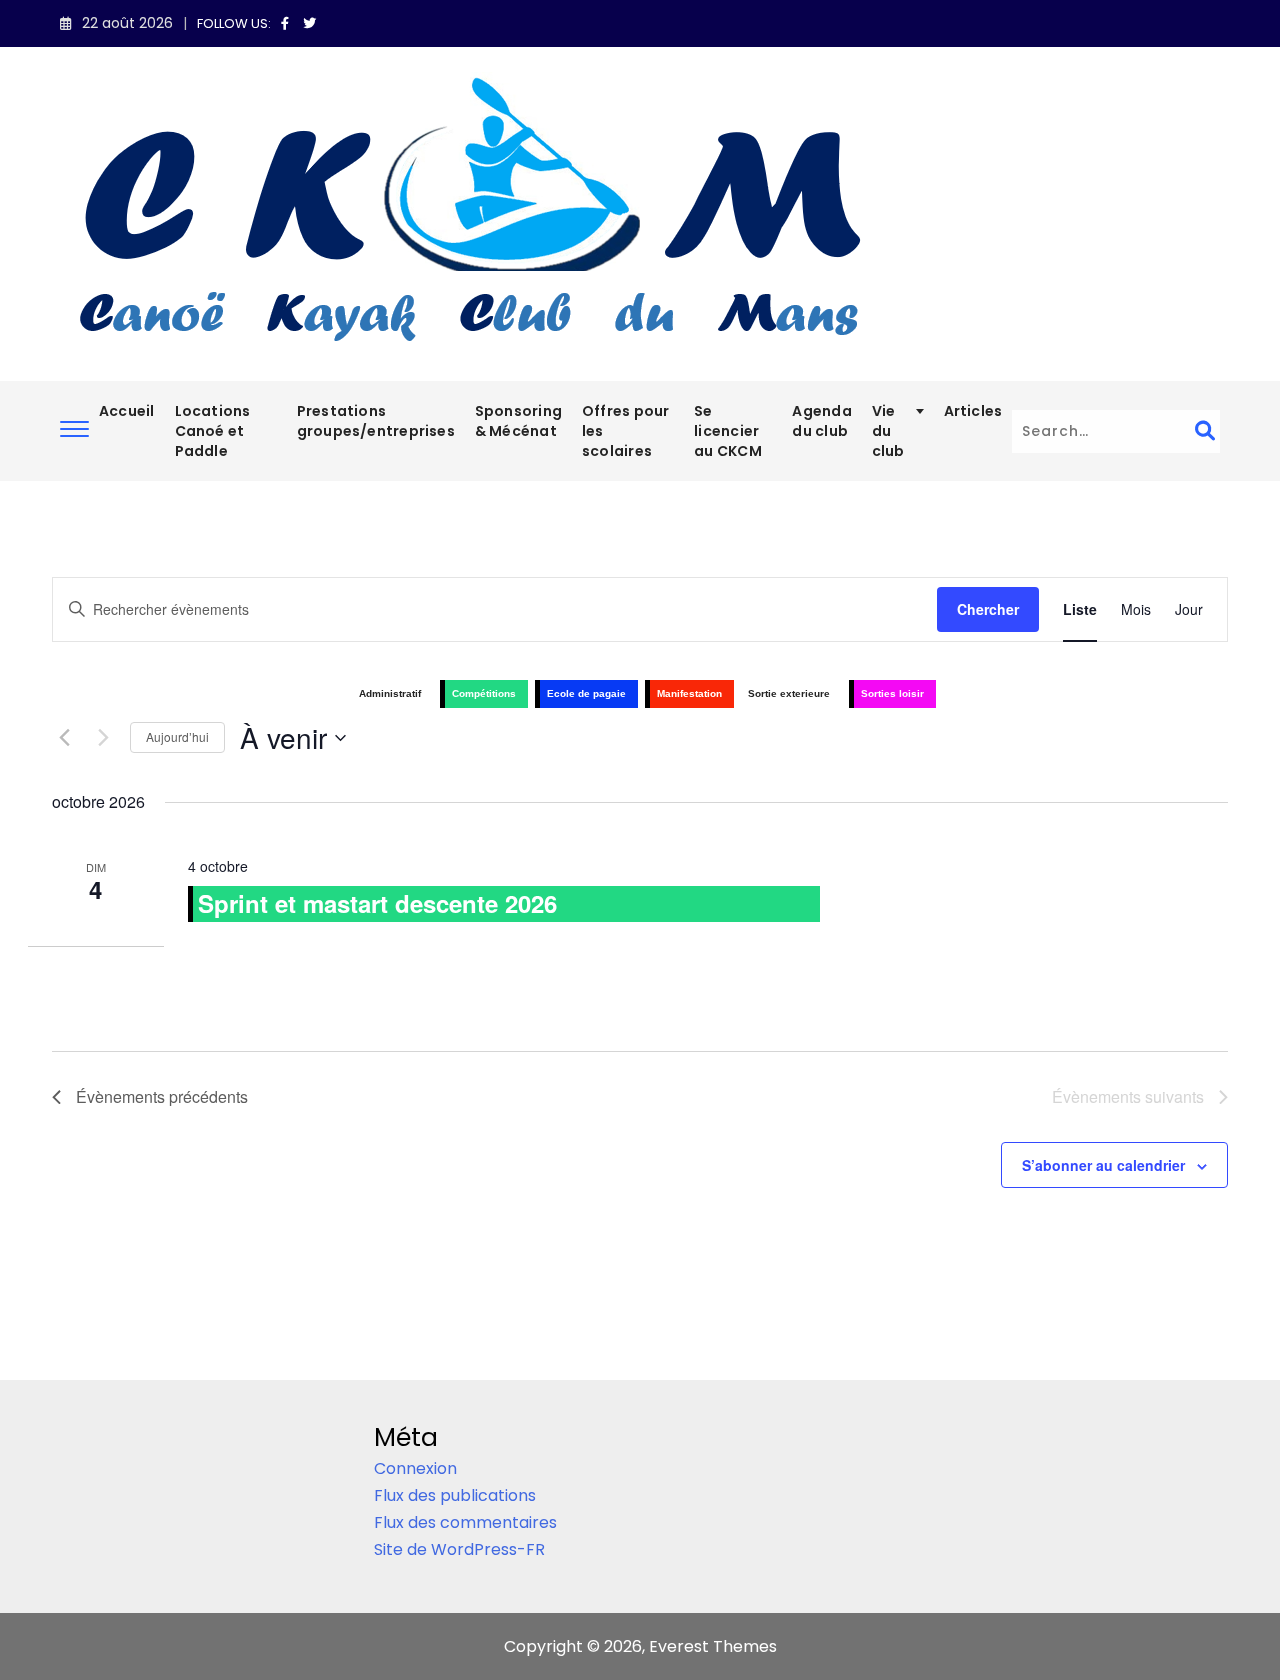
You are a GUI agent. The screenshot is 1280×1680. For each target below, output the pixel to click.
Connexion (415, 1468)
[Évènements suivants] (103, 738)
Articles (973, 411)
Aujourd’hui (177, 736)
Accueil (127, 411)
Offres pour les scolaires (625, 431)
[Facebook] (287, 23)
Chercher (988, 609)
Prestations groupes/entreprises (376, 421)
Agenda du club (821, 421)
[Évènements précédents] (64, 738)
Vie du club (888, 431)
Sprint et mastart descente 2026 (377, 903)
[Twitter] (309, 23)
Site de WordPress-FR (459, 1549)
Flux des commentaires (465, 1522)
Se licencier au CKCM (728, 431)
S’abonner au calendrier (1103, 1165)
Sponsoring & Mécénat (518, 421)
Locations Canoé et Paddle (213, 431)
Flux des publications (455, 1495)
